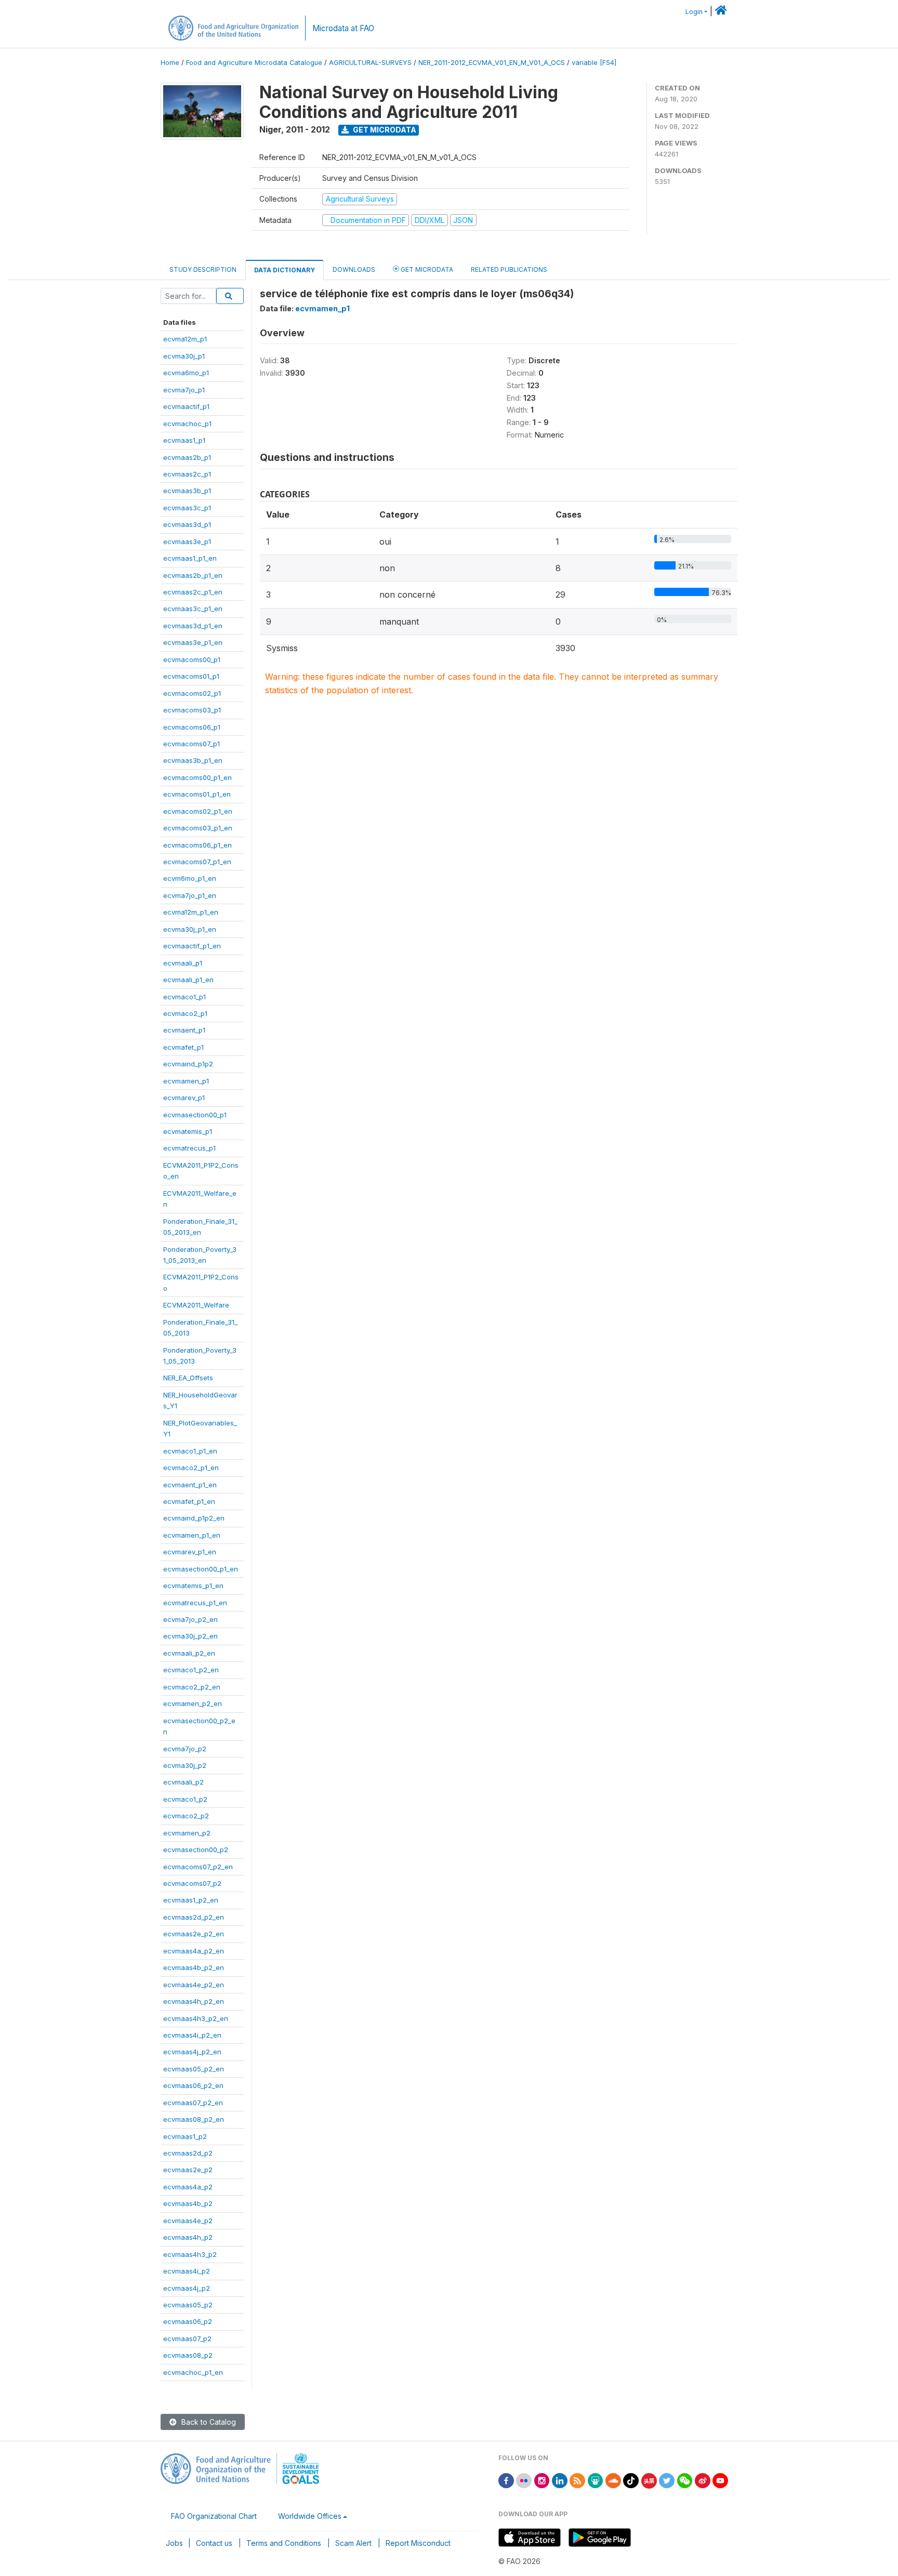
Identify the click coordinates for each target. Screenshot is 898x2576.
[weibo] (703, 2480)
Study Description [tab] (203, 269)
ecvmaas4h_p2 (188, 2237)
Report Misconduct (418, 2543)
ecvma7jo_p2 (185, 1749)
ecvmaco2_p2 (186, 1816)
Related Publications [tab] (509, 269)
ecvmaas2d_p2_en (194, 1917)
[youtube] (720, 2480)
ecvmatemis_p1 (188, 1131)
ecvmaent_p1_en (190, 1485)
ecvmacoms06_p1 (192, 727)
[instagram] (542, 2480)
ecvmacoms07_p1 (192, 744)
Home (170, 63)
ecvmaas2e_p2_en (194, 1934)
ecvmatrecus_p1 (189, 1148)
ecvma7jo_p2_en (190, 1619)
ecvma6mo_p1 (186, 373)
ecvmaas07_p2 (187, 2339)
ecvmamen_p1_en (192, 1535)
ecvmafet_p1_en (189, 1501)
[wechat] (685, 2480)
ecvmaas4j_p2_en (192, 2052)
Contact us (214, 2543)
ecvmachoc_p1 (187, 424)
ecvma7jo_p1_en (190, 895)
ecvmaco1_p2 (185, 1799)
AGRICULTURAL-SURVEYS (370, 63)
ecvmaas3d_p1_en (193, 626)
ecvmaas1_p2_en (191, 1900)
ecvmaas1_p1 (184, 440)
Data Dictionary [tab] (285, 270)
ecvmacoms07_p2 (192, 1883)
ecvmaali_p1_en (188, 980)
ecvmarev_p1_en (190, 1552)
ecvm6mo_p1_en (190, 878)
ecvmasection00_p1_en (201, 1569)
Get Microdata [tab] (426, 269)
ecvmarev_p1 (184, 1098)
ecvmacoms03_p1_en (198, 828)
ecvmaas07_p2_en (193, 2103)
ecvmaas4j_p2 (187, 2288)
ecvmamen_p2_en (193, 1703)
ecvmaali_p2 (183, 1782)
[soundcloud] (613, 2480)
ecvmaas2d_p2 (188, 2153)
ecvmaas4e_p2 (188, 2221)
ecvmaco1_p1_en (190, 1451)
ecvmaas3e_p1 (187, 541)
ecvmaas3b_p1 (187, 491)
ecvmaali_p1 (183, 963)
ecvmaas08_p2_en (194, 2119)
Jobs (174, 2543)
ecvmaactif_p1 (186, 406)
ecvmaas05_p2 (188, 2305)
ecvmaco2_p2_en (192, 1687)
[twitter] (667, 2480)
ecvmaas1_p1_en (190, 558)
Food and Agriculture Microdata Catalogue (254, 63)
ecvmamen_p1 (186, 1081)
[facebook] (506, 2480)
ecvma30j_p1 (184, 356)
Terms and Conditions (284, 2543)
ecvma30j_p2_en (190, 1636)
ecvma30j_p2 (185, 1765)
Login (694, 12)
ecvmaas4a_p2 (188, 2187)
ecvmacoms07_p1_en (197, 862)
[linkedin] (560, 2480)
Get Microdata (384, 130)
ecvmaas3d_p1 (187, 524)
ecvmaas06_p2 (188, 2321)
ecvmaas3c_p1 (187, 508)
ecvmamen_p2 (187, 1833)
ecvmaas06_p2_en (193, 2085)
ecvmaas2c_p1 (187, 474)
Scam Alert (353, 2543)
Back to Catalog (208, 2422)
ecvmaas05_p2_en (194, 2069)
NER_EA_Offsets (188, 1378)
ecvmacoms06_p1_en (197, 845)
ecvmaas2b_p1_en (193, 575)
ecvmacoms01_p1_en (197, 794)
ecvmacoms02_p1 (192, 693)
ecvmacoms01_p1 (191, 676)
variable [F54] (594, 63)
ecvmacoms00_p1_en (197, 777)
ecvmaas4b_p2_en (194, 1967)
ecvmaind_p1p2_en (194, 1518)
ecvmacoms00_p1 (192, 659)
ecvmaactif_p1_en (192, 946)
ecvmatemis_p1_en (193, 1586)
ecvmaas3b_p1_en (193, 760)
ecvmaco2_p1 (185, 1013)
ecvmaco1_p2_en (191, 1670)
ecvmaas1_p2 (185, 2136)
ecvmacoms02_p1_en (198, 811)
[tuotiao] (649, 2480)
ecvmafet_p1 (183, 1047)
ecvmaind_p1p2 (188, 1064)
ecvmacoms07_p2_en (198, 1867)
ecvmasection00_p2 (196, 1850)
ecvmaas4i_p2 (187, 2271)
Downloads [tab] (354, 269)
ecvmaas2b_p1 (187, 457)
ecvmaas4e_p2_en (194, 1985)
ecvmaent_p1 (184, 1030)
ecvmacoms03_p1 (192, 710)
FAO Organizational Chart (214, 2516)
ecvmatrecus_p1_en (195, 1603)
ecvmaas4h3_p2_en (196, 2018)
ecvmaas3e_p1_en (193, 642)
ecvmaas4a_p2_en (194, 1951)
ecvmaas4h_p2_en (194, 2001)
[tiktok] (631, 2480)
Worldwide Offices (310, 2516)
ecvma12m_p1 (185, 339)
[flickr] (524, 2480)
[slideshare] (596, 2480)
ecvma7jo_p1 (184, 390)
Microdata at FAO (343, 28)
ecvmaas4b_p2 (188, 2203)
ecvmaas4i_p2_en (192, 2035)
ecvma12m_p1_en (191, 912)
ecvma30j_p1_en (190, 929)
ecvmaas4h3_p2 (190, 2254)
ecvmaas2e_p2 (188, 2170)
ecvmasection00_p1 (195, 1115)
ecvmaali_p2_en (189, 1653)
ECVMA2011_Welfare (196, 1305)
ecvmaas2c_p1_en (193, 592)
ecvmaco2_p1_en (191, 1468)
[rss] (577, 2480)
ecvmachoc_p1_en (193, 2372)
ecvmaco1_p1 (184, 997)
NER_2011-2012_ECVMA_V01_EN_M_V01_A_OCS (492, 63)
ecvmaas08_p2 (188, 2355)
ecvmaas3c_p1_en (193, 609)
